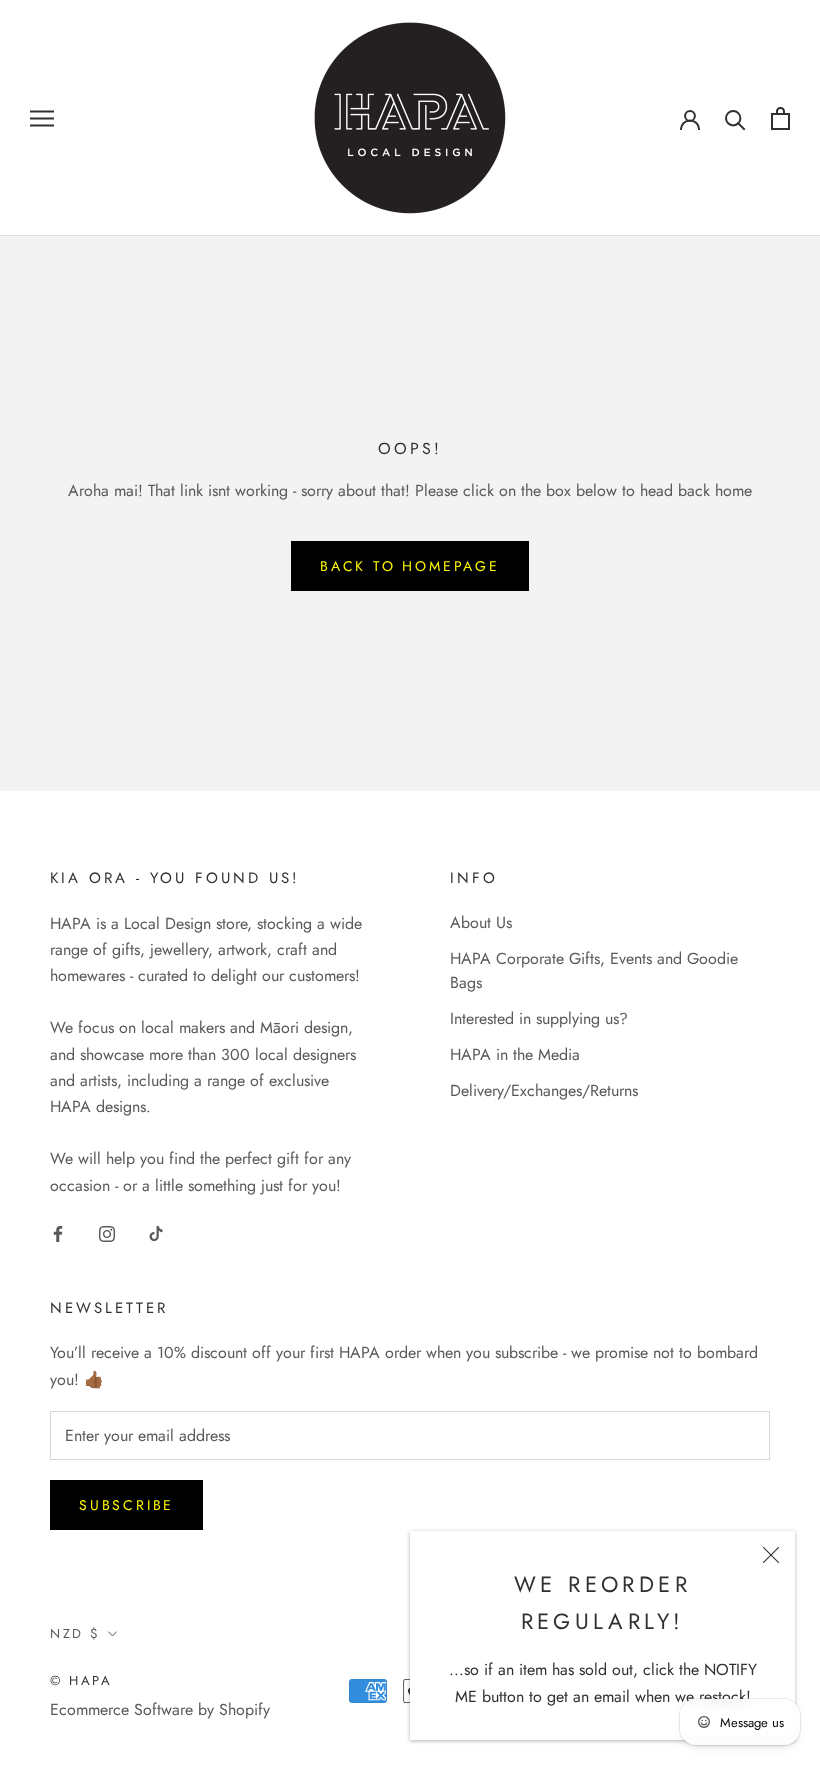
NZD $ (75, 1633)
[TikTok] (156, 1232)
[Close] (771, 1555)
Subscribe (126, 1505)
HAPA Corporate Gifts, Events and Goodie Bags (594, 970)
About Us (481, 922)
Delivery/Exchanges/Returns (544, 1090)
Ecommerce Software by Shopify (160, 1709)
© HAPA (81, 1680)
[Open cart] (780, 118)
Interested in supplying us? (539, 1018)
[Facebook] (58, 1232)
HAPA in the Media (515, 1054)
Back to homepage (410, 566)
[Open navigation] (42, 118)
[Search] (735, 118)
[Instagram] (107, 1232)
